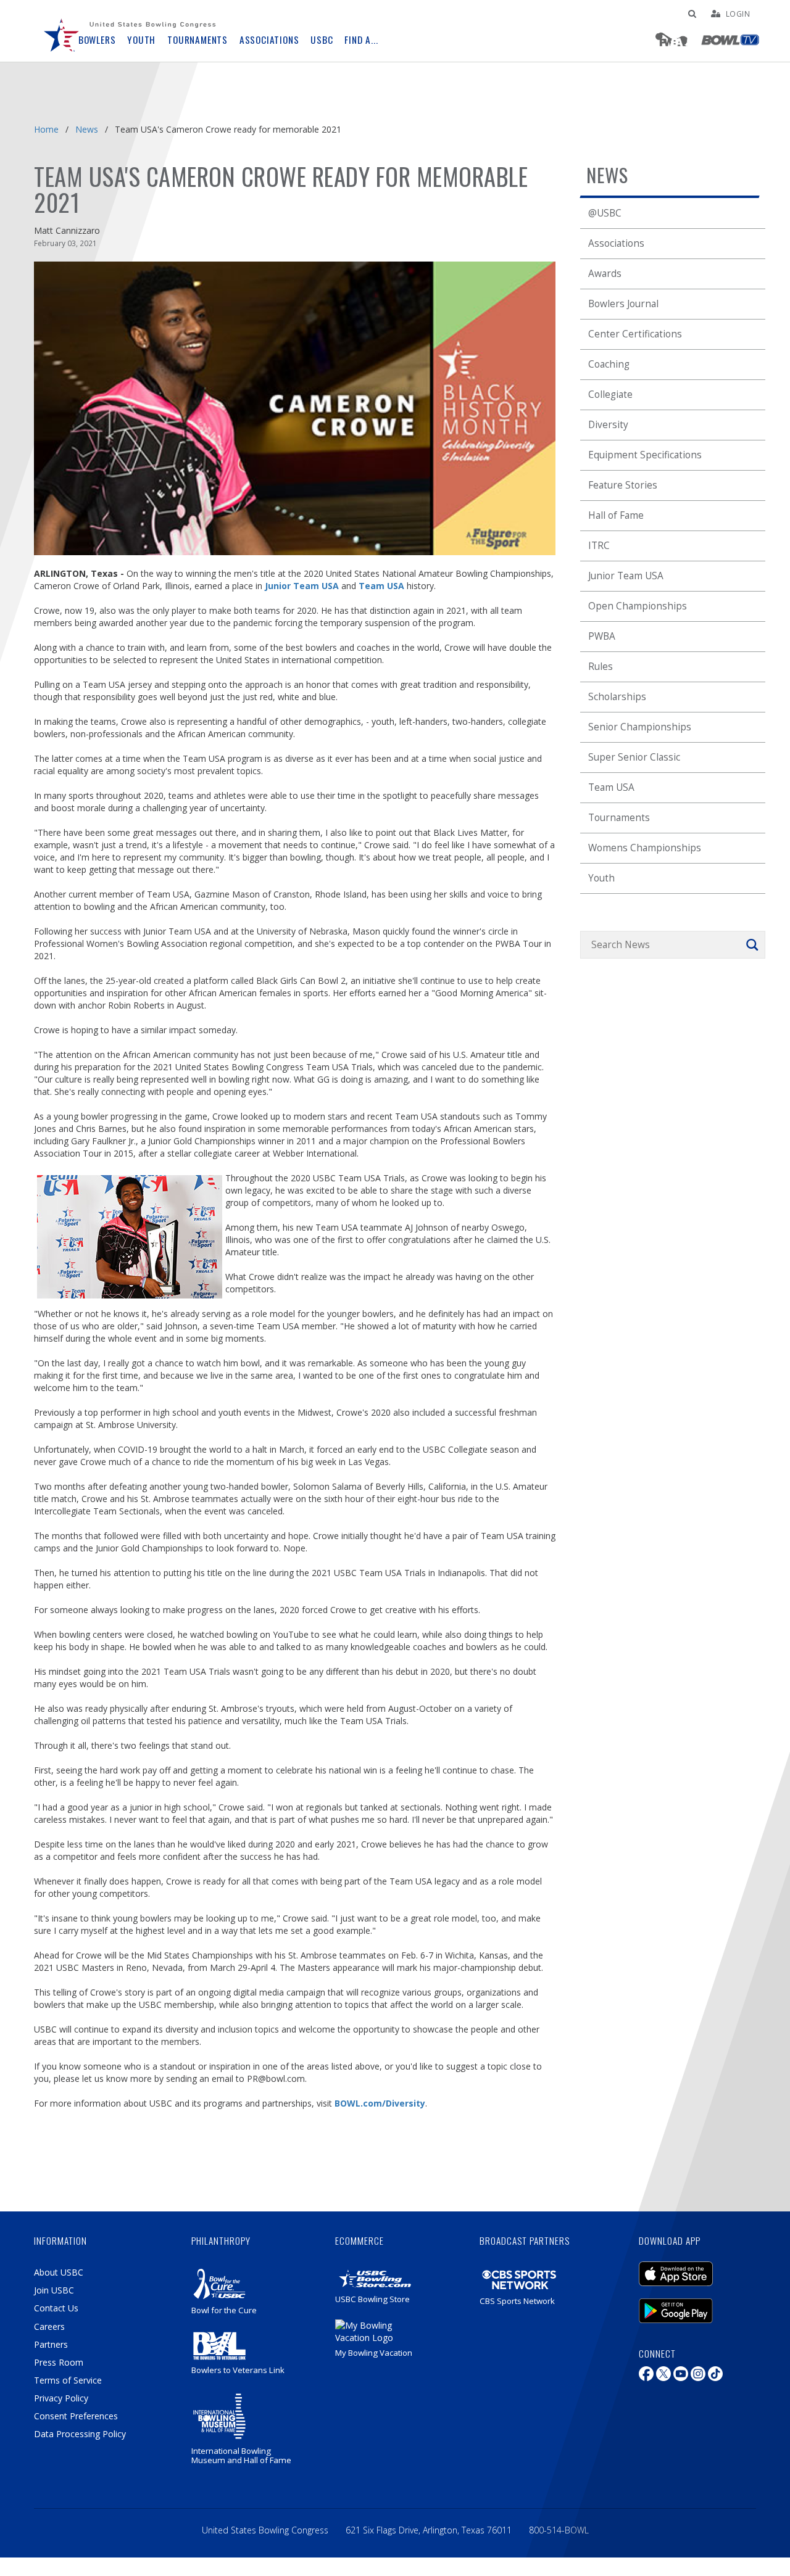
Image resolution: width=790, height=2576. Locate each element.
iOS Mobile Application (694, 2268)
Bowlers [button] (97, 40)
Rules (601, 667)
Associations (616, 243)
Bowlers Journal (623, 304)
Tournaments (619, 818)
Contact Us (56, 2308)
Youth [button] (141, 40)
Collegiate (610, 394)
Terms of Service (68, 2380)
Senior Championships (640, 727)
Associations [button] (269, 40)
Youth (601, 878)
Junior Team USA (626, 576)
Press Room (59, 2362)
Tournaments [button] (197, 40)
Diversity (608, 425)
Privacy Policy (61, 2398)
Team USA (611, 787)
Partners (51, 2344)
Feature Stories (623, 485)
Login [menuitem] (738, 14)
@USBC (605, 213)
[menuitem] (62, 31)
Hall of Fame (616, 515)
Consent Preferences (76, 2416)
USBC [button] (322, 40)
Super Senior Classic (634, 757)
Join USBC (54, 2290)
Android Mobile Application (694, 2305)
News (87, 129)
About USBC (59, 2272)
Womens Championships (645, 848)
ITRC (599, 546)
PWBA (602, 636)
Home (46, 129)
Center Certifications (635, 334)
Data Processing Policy (80, 2434)
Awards (605, 274)
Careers (49, 2326)
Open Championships (638, 606)
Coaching (609, 364)
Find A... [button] (361, 40)
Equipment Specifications (645, 455)
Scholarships (617, 697)
